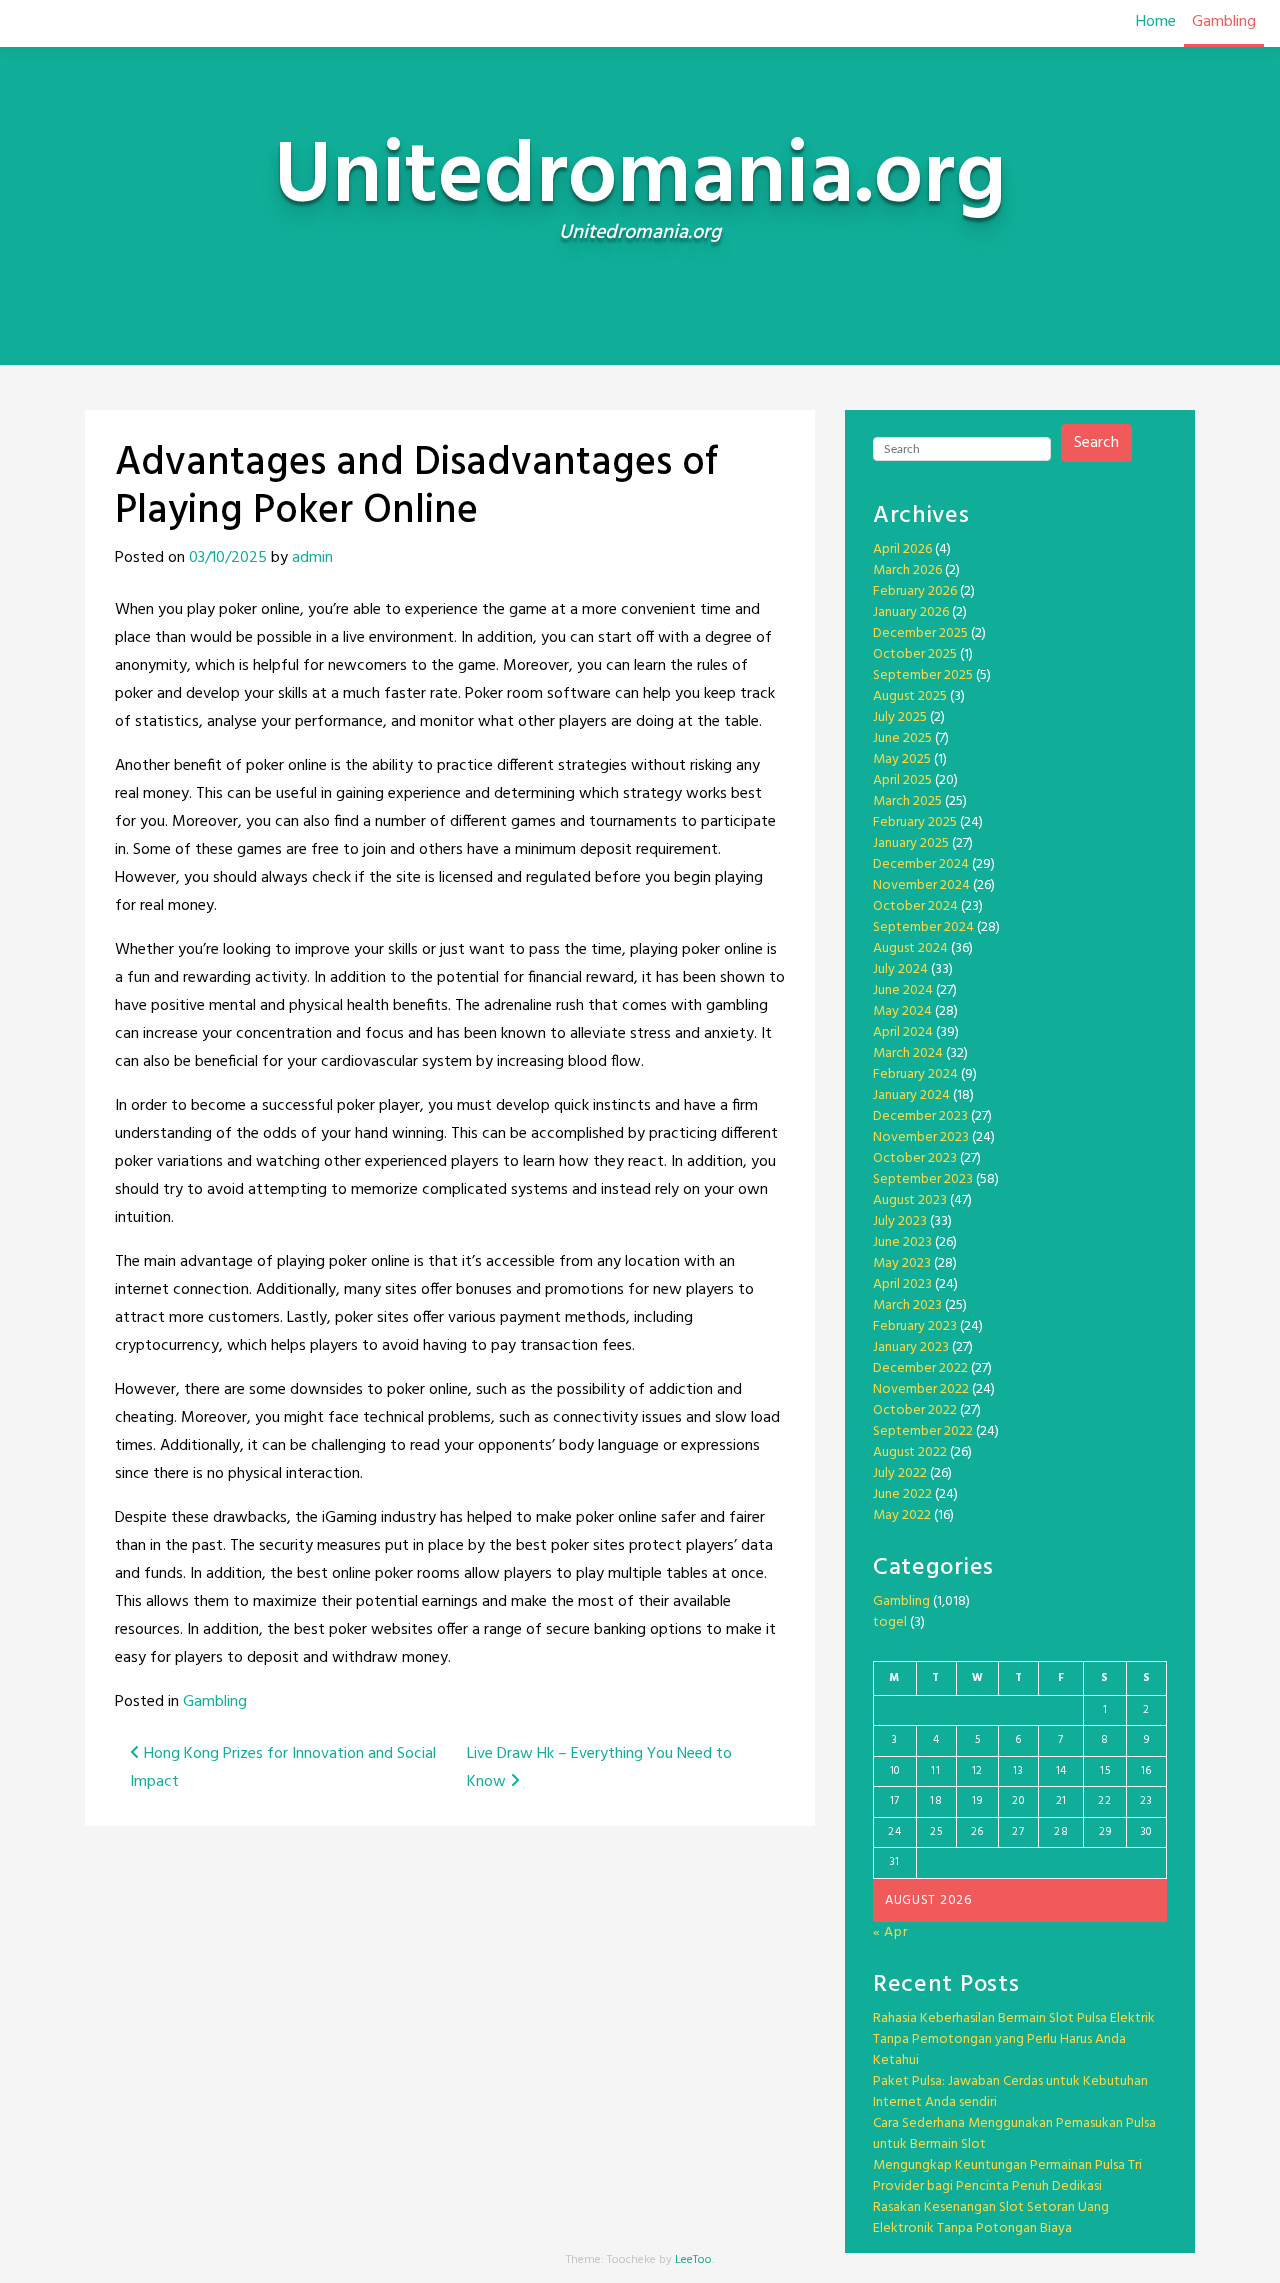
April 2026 (902, 549)
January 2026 (911, 612)
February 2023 (915, 1326)
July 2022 (900, 1473)
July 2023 (900, 1221)
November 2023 (921, 1137)
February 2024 (915, 1074)
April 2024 (903, 1032)
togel (890, 1622)
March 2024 (908, 1053)
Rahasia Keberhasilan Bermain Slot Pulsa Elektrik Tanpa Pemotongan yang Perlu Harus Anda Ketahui (1014, 2039)
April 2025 (902, 780)
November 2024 (921, 885)
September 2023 (923, 1179)
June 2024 (903, 990)
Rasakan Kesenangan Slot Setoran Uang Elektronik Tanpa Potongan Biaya (991, 2218)
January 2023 (911, 1347)
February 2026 (915, 591)
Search (1096, 443)
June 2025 (902, 738)
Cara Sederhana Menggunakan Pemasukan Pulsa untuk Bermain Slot (1014, 2134)
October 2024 (915, 906)
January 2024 (911, 1095)
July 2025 (900, 717)
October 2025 (915, 654)
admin (312, 558)
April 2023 (902, 1284)
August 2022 (910, 1452)
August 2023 (910, 1200)
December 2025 (920, 633)
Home (1156, 22)
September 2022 (923, 1431)
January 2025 (911, 843)
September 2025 (923, 675)
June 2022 (902, 1494)
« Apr (890, 1932)
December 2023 (920, 1116)
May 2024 (902, 1011)
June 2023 (902, 1242)
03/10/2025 (228, 558)
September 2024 (923, 927)
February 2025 (915, 822)
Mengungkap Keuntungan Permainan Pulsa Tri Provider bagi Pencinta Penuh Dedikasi (1007, 2176)
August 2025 (910, 696)
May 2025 (902, 759)
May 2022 (902, 1515)
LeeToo (693, 2260)
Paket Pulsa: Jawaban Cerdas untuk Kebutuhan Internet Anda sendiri (1010, 2092)
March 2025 (907, 801)
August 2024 (910, 948)
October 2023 (915, 1158)
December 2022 (920, 1368)
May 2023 (902, 1263)
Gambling (1224, 22)
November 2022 (921, 1389)
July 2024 (900, 969)
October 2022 (915, 1410)
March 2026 (907, 570)
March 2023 (907, 1305)
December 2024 (921, 864)
